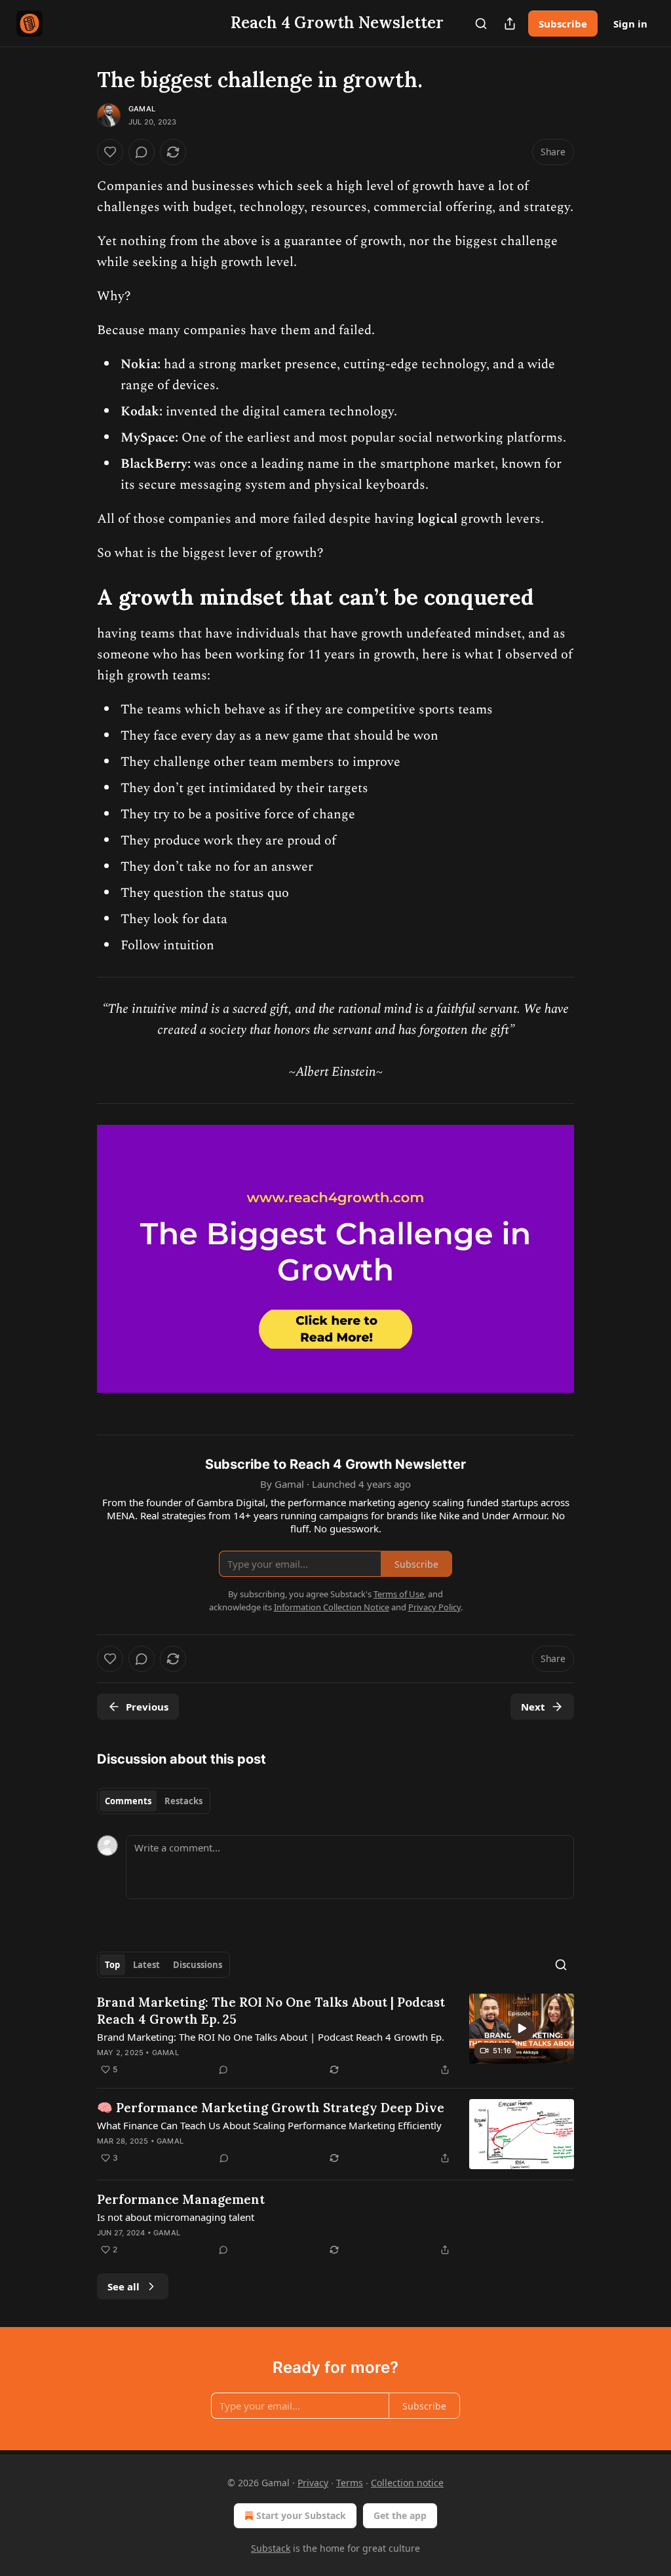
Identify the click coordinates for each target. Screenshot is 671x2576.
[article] (335, 2036)
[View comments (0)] (142, 152)
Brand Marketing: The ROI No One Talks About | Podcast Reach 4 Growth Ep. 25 (271, 2011)
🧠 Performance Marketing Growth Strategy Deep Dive (271, 2108)
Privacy (313, 2483)
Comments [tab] (128, 1801)
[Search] (481, 24)
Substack (271, 2548)
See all (124, 2286)
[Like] (110, 152)
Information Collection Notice (332, 1607)
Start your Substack (301, 2515)
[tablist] (154, 1801)
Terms (350, 2483)
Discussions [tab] (198, 1965)
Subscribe (563, 24)
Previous (147, 1707)
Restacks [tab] (183, 1801)
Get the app (400, 2515)
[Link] (79, 597)
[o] (522, 2028)
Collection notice (407, 2483)
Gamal (142, 109)
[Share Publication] (510, 24)
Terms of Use (399, 1594)
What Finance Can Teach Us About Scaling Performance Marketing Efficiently (269, 2125)
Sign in (630, 24)
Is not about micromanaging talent (176, 2217)
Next (533, 1707)
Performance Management (181, 2199)
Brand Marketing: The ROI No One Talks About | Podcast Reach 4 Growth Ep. (271, 2037)
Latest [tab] (146, 1965)
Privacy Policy (434, 1607)
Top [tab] (112, 1965)
